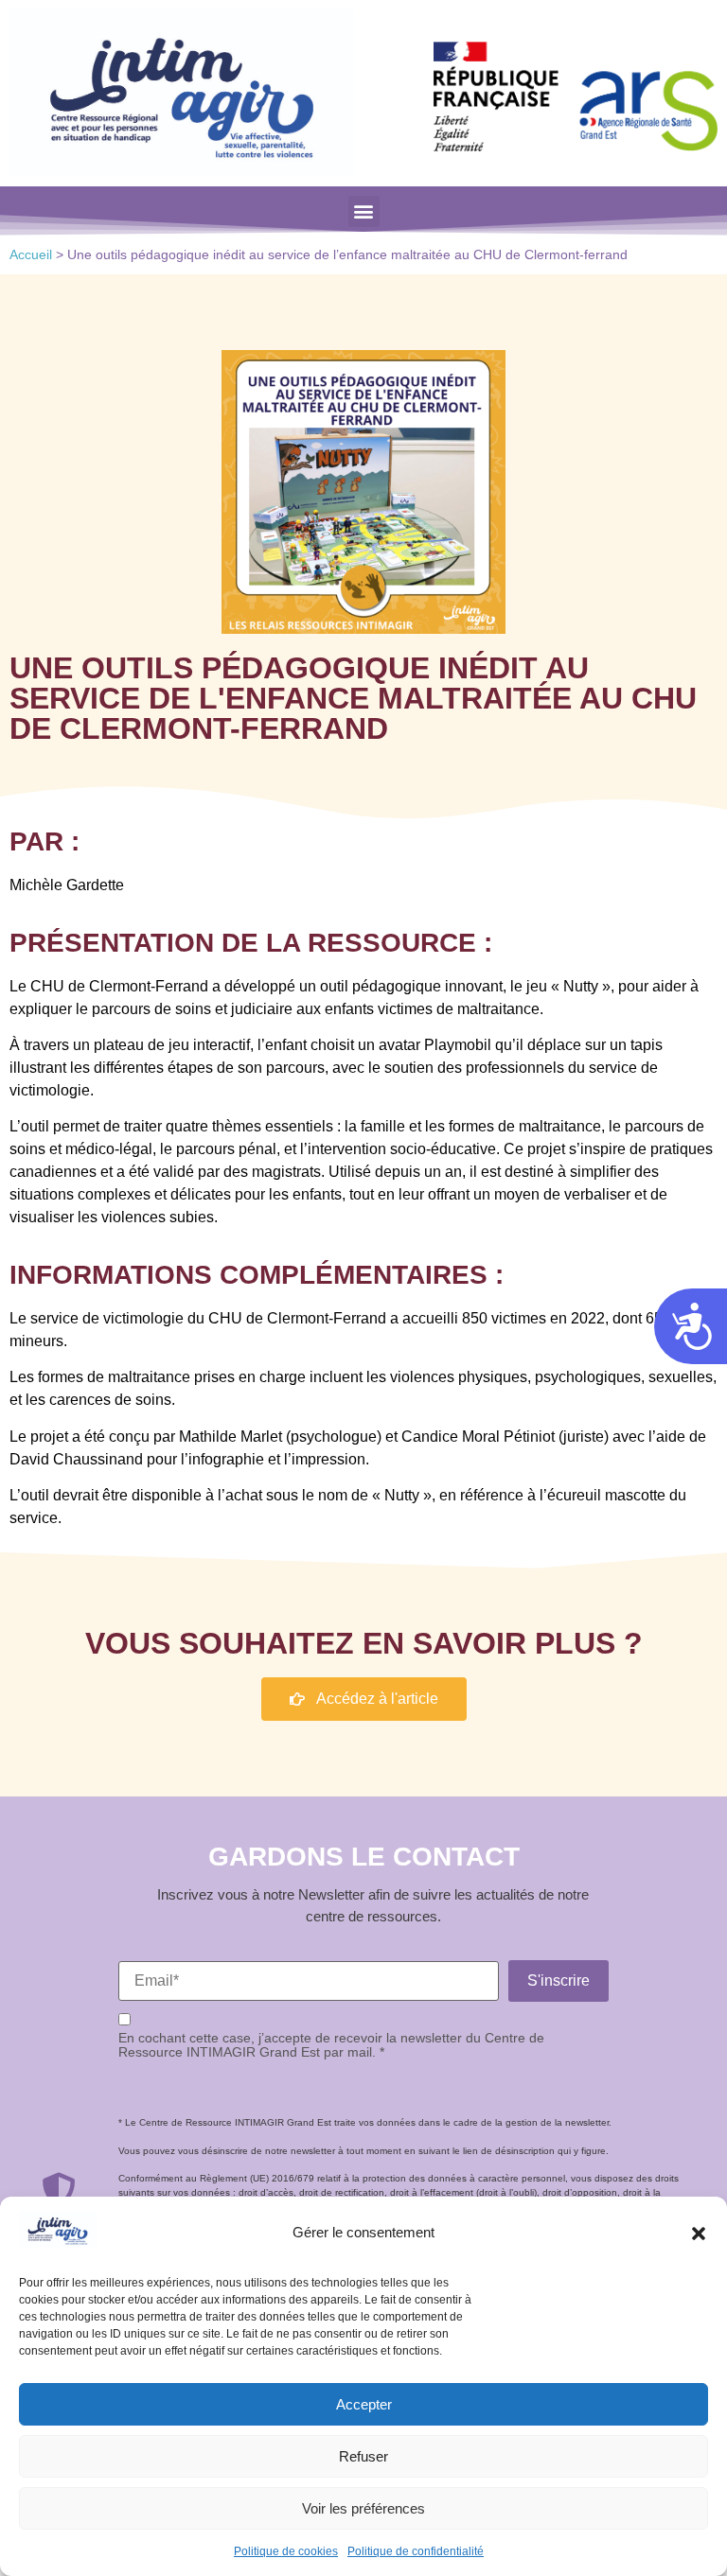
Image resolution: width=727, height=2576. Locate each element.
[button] (699, 2234)
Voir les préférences (363, 2508)
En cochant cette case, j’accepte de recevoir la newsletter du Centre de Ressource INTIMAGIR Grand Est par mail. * (331, 2045)
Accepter (364, 2404)
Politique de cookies (286, 2551)
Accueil (31, 255)
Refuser (363, 2456)
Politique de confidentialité (416, 2551)
